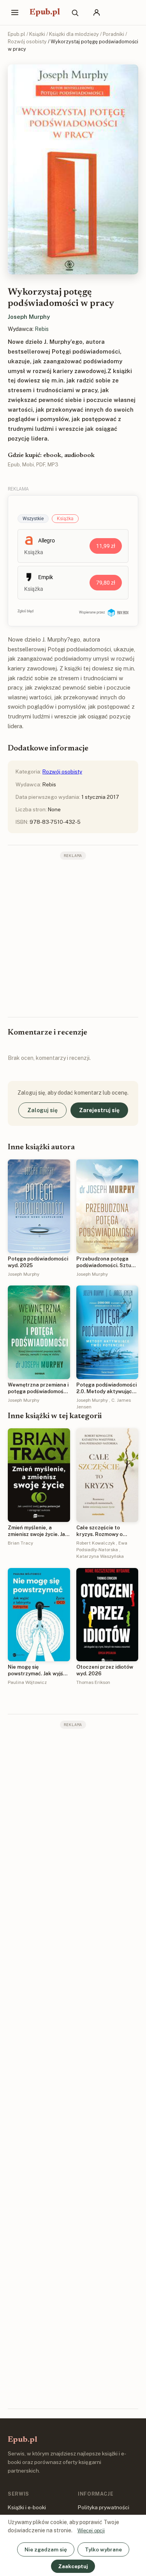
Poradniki (113, 34)
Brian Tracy (20, 1543)
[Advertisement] (73, 938)
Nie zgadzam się (46, 2549)
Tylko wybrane (103, 2549)
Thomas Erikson (93, 1682)
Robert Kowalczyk (96, 1543)
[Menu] (15, 12)
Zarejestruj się (99, 1110)
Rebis (42, 329)
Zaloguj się (42, 1110)
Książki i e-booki (27, 2507)
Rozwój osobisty (27, 42)
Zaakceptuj (73, 2566)
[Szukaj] (75, 12)
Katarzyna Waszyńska (100, 1556)
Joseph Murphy (29, 317)
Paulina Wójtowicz (27, 1682)
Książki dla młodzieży (74, 34)
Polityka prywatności (104, 2507)
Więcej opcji (91, 2531)
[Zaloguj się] (97, 12)
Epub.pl (45, 12)
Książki (37, 34)
